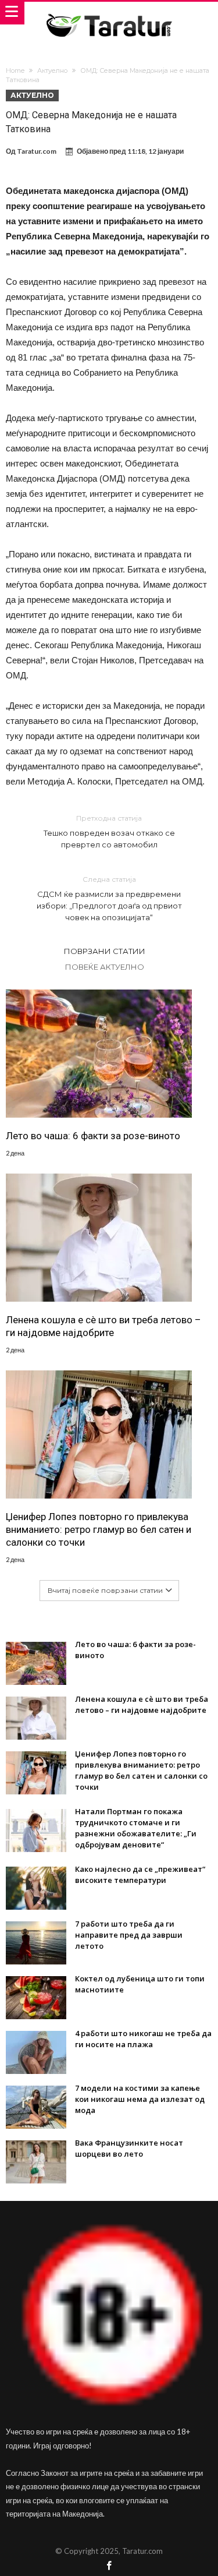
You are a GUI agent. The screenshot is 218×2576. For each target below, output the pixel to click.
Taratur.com (37, 151)
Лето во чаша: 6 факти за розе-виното (93, 1136)
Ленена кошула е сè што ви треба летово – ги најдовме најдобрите (103, 1326)
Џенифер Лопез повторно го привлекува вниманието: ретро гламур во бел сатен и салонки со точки (99, 1529)
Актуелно (52, 70)
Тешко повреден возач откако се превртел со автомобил (109, 831)
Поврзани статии (105, 951)
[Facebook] (109, 2566)
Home (15, 70)
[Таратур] (109, 13)
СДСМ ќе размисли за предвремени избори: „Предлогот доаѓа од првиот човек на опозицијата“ (109, 898)
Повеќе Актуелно (105, 967)
